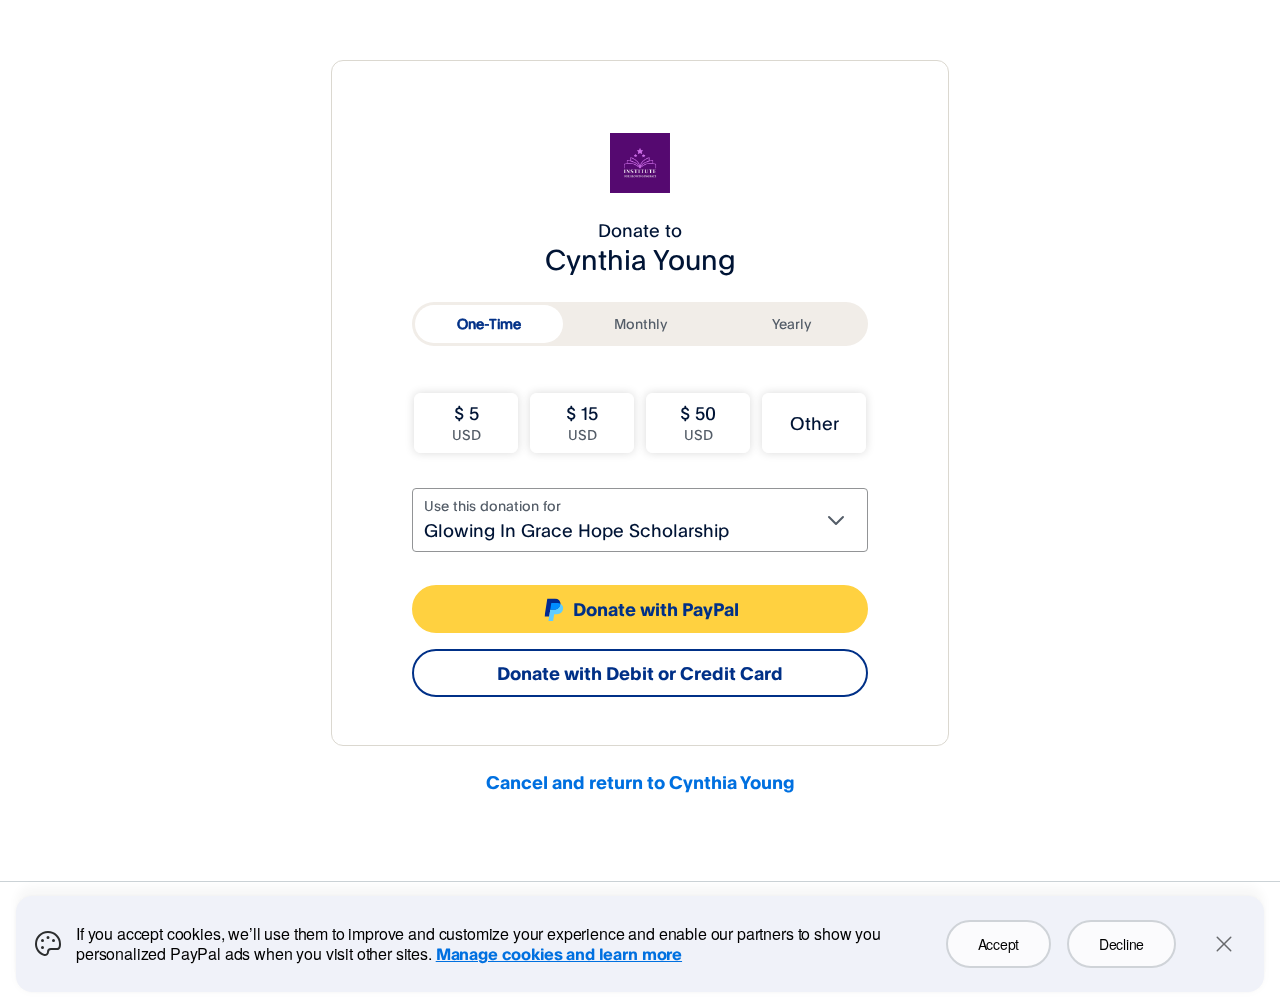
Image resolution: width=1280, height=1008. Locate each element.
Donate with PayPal (656, 609)
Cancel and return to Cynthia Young (640, 782)
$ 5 (466, 422)
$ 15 (582, 422)
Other (814, 423)
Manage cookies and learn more (559, 954)
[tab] (489, 324)
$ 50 (698, 422)
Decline (1121, 944)
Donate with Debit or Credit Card (640, 673)
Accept (998, 944)
